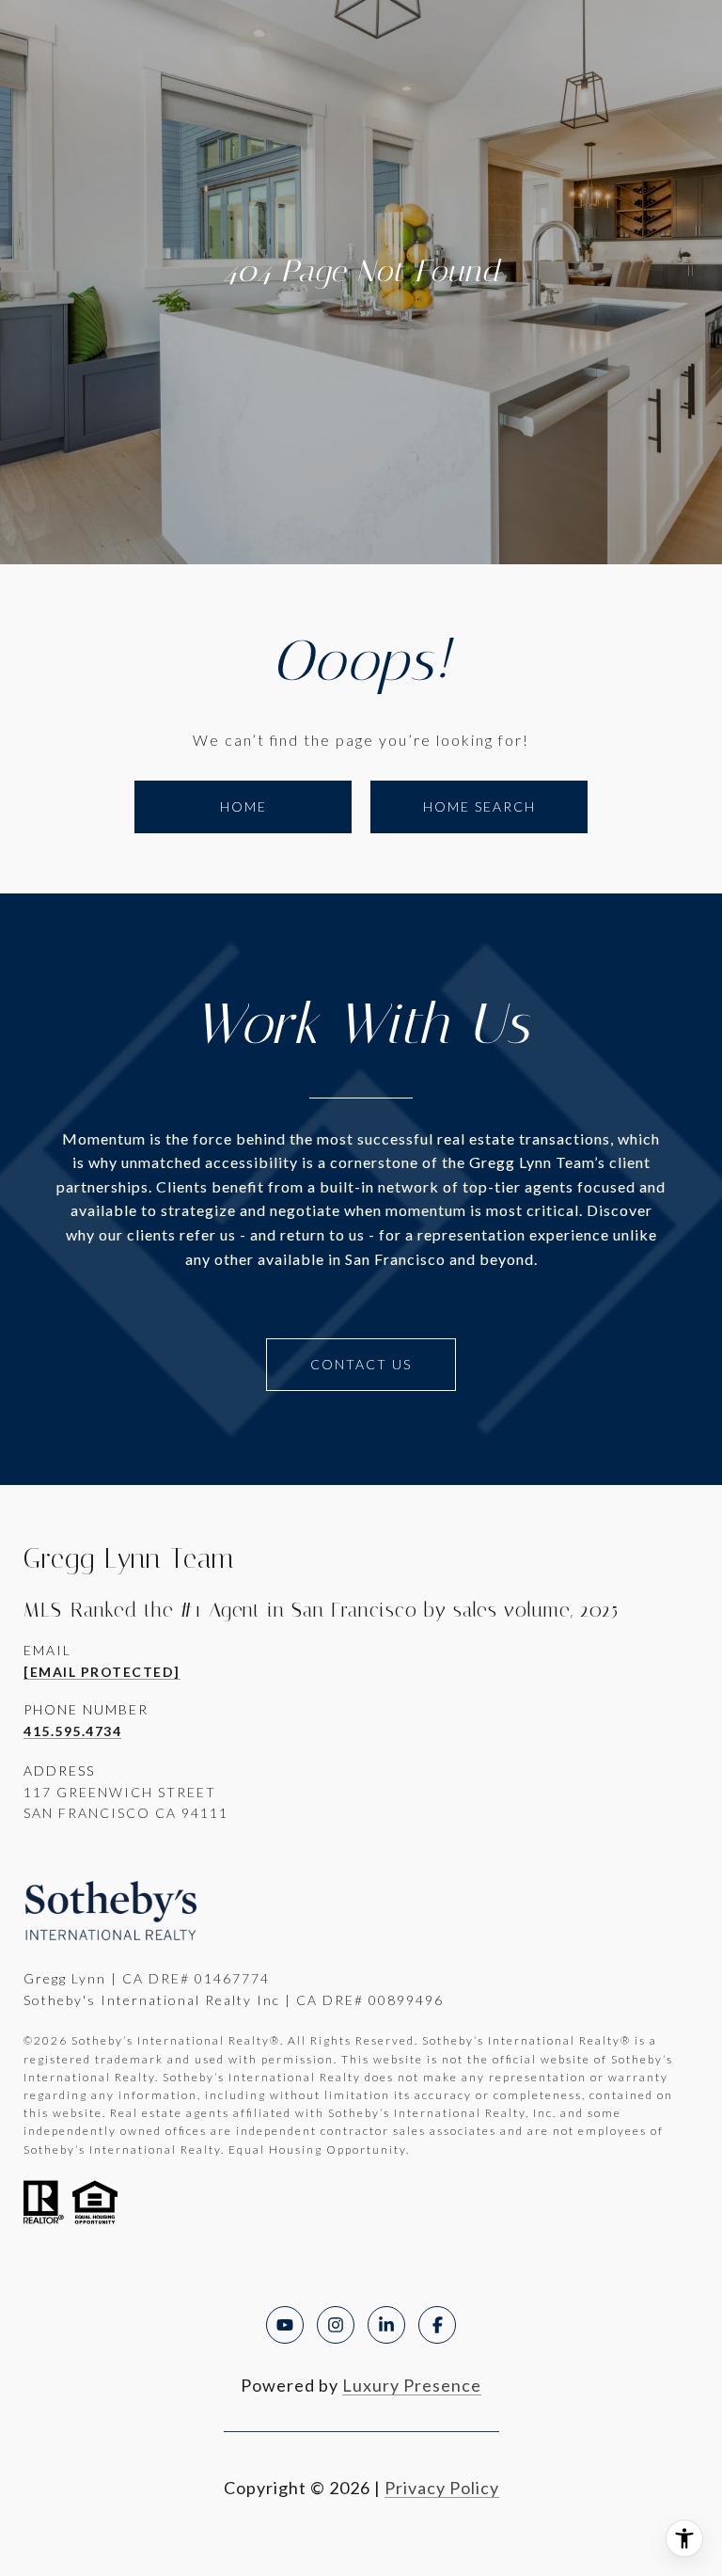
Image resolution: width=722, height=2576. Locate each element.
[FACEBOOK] (437, 2325)
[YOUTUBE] (285, 2325)
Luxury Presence (412, 2385)
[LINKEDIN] (386, 2325)
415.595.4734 (72, 1731)
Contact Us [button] (361, 1364)
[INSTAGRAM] (336, 2325)
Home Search (479, 806)
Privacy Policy (442, 2488)
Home (243, 806)
